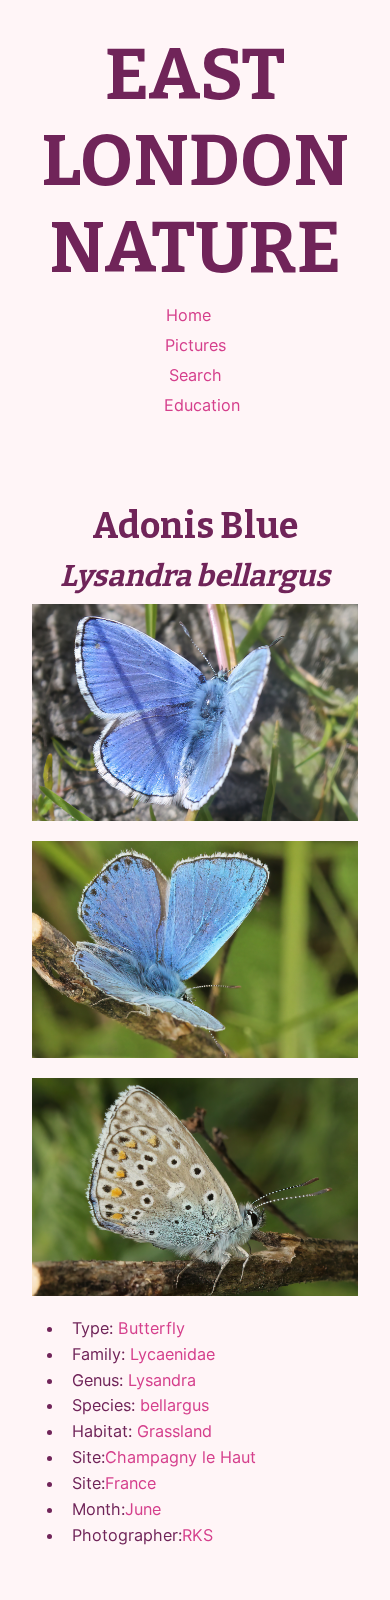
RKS (197, 1535)
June (143, 1509)
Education (202, 405)
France (130, 1483)
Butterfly (151, 1328)
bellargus (174, 1405)
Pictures (195, 345)
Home (188, 315)
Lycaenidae (172, 1354)
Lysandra (162, 1380)
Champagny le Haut (180, 1457)
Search (195, 375)
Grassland (174, 1431)
